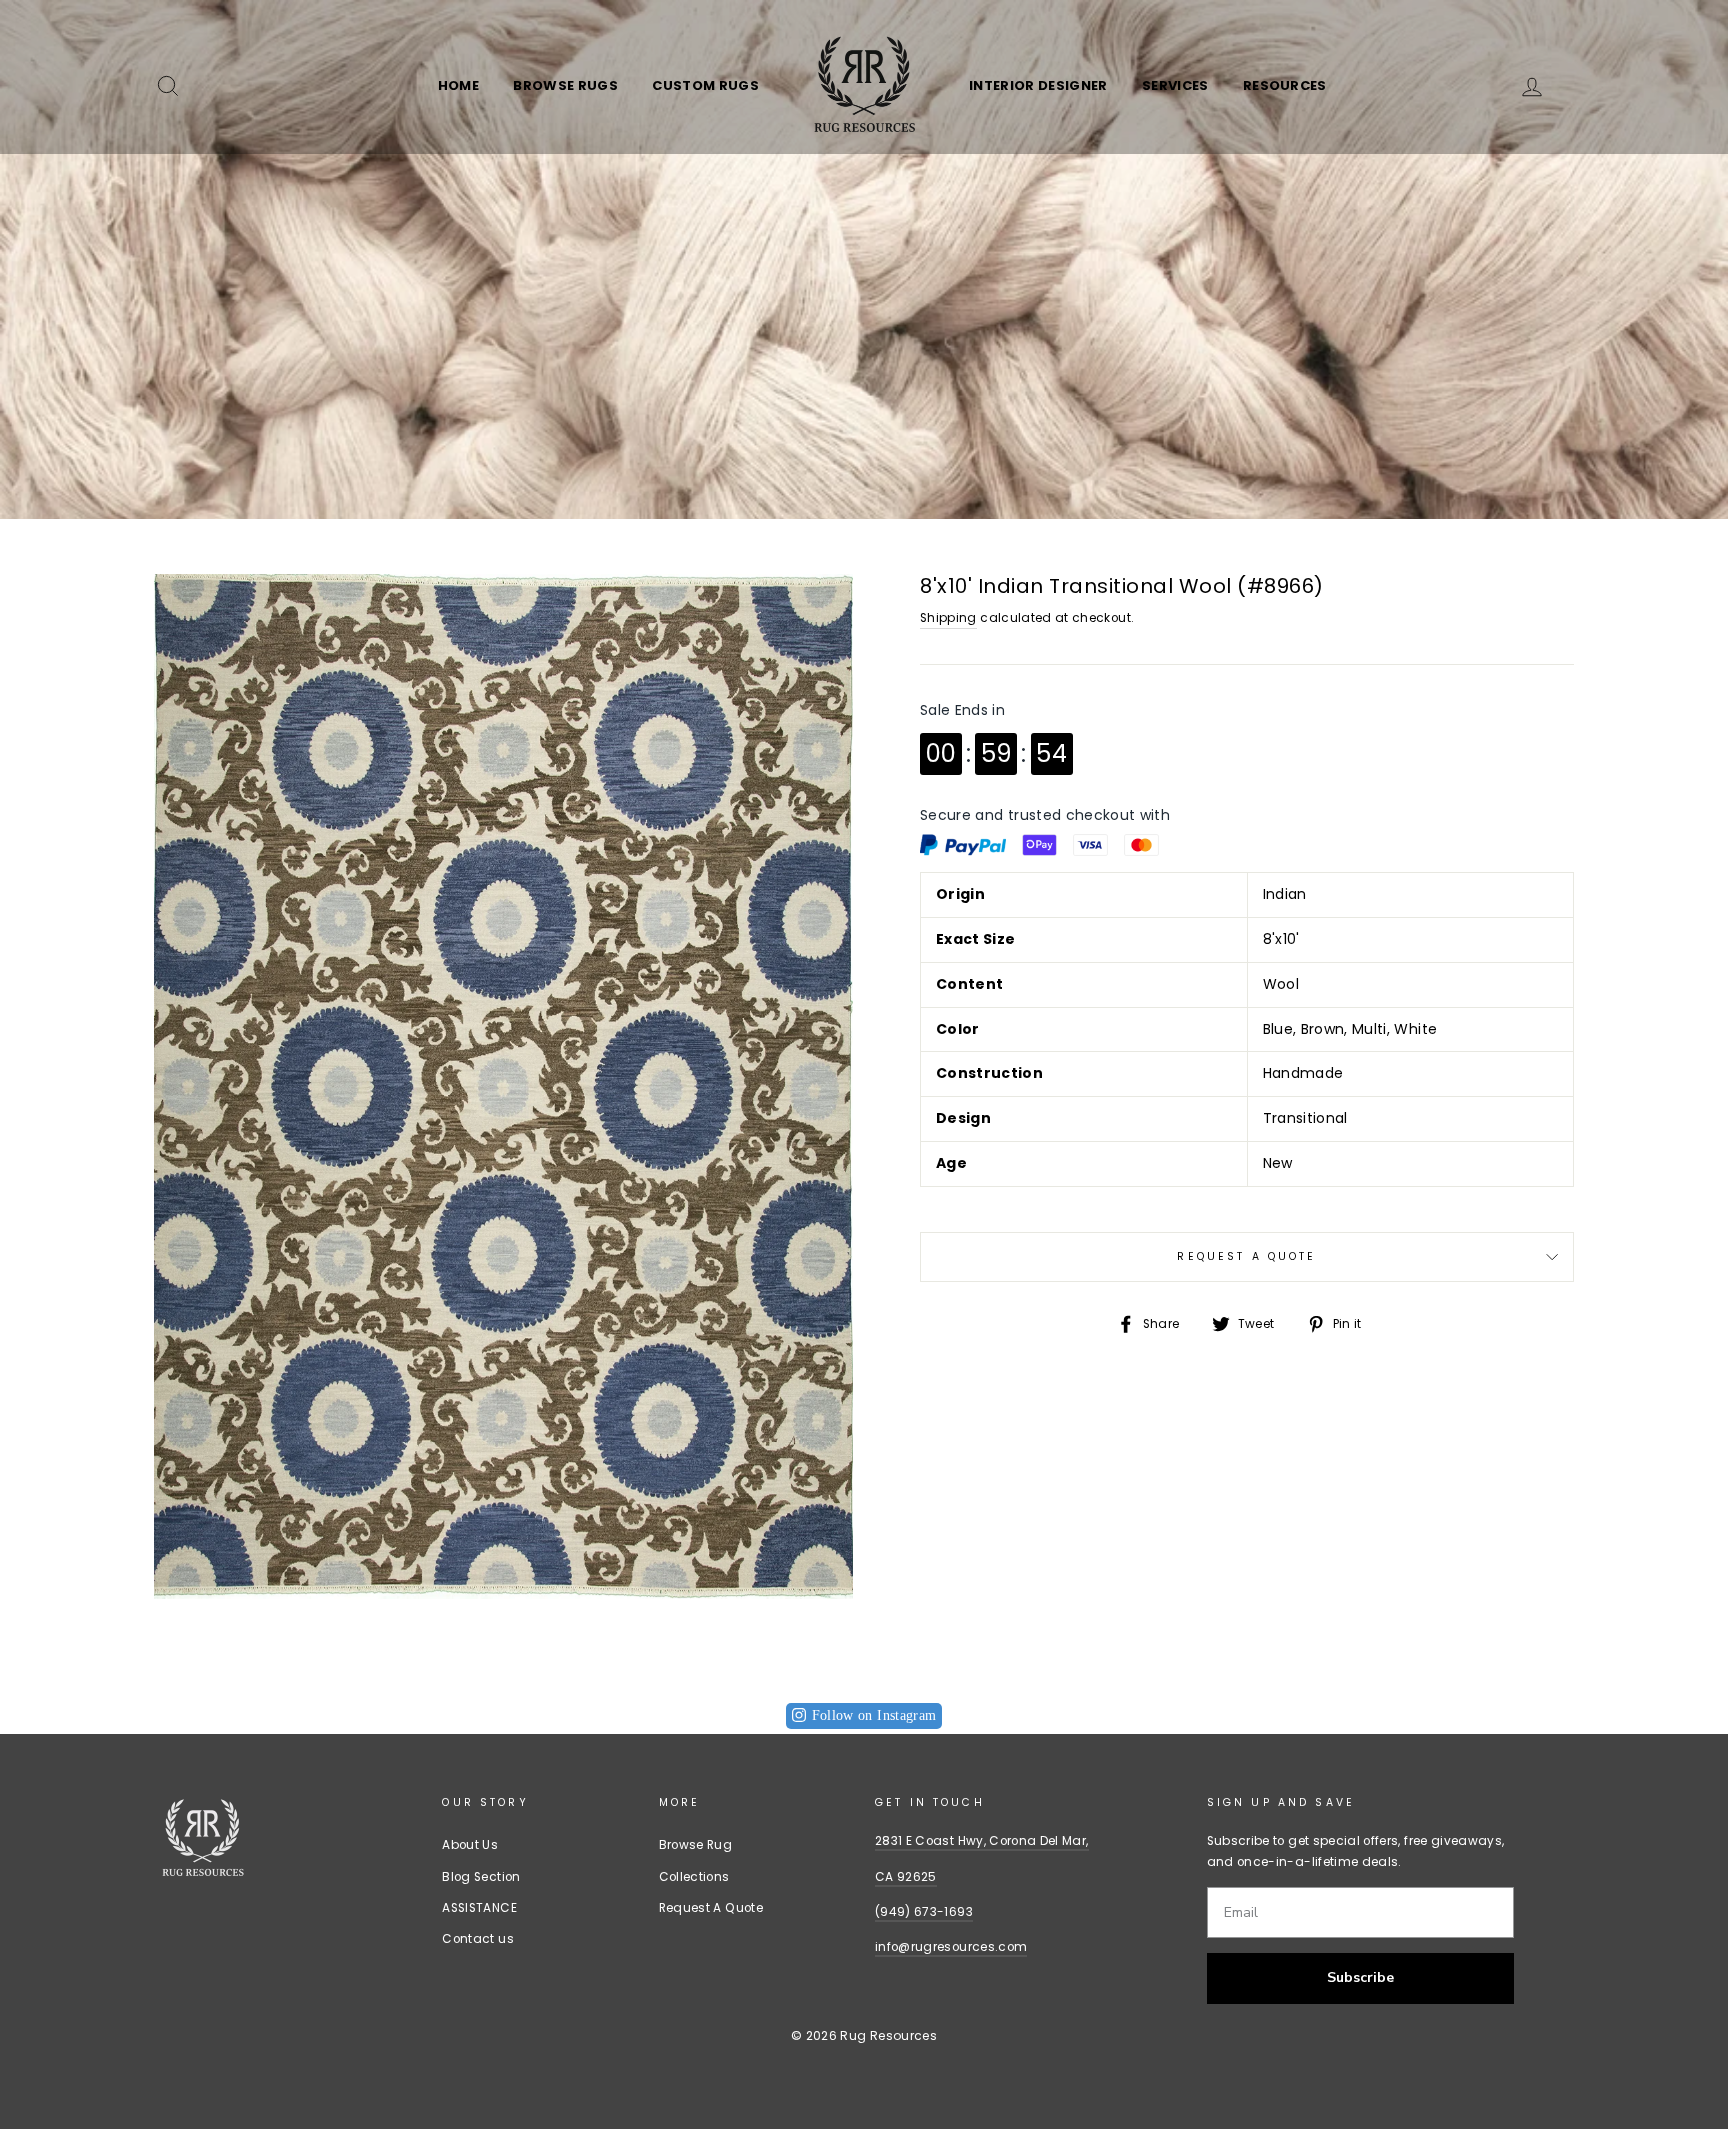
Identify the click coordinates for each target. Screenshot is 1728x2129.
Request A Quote (1246, 1256)
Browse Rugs (565, 85)
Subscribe (1360, 1977)
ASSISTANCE (479, 1908)
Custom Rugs (705, 85)
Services (1175, 85)
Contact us (478, 1939)
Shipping (948, 618)
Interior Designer (1038, 85)
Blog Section (481, 1877)
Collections (694, 1877)
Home (458, 85)
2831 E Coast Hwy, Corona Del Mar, (982, 1841)
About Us (470, 1845)
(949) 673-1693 (924, 1912)
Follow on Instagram (874, 1715)
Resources (1285, 85)
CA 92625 (906, 1877)
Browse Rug (696, 1845)
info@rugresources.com (951, 1947)
